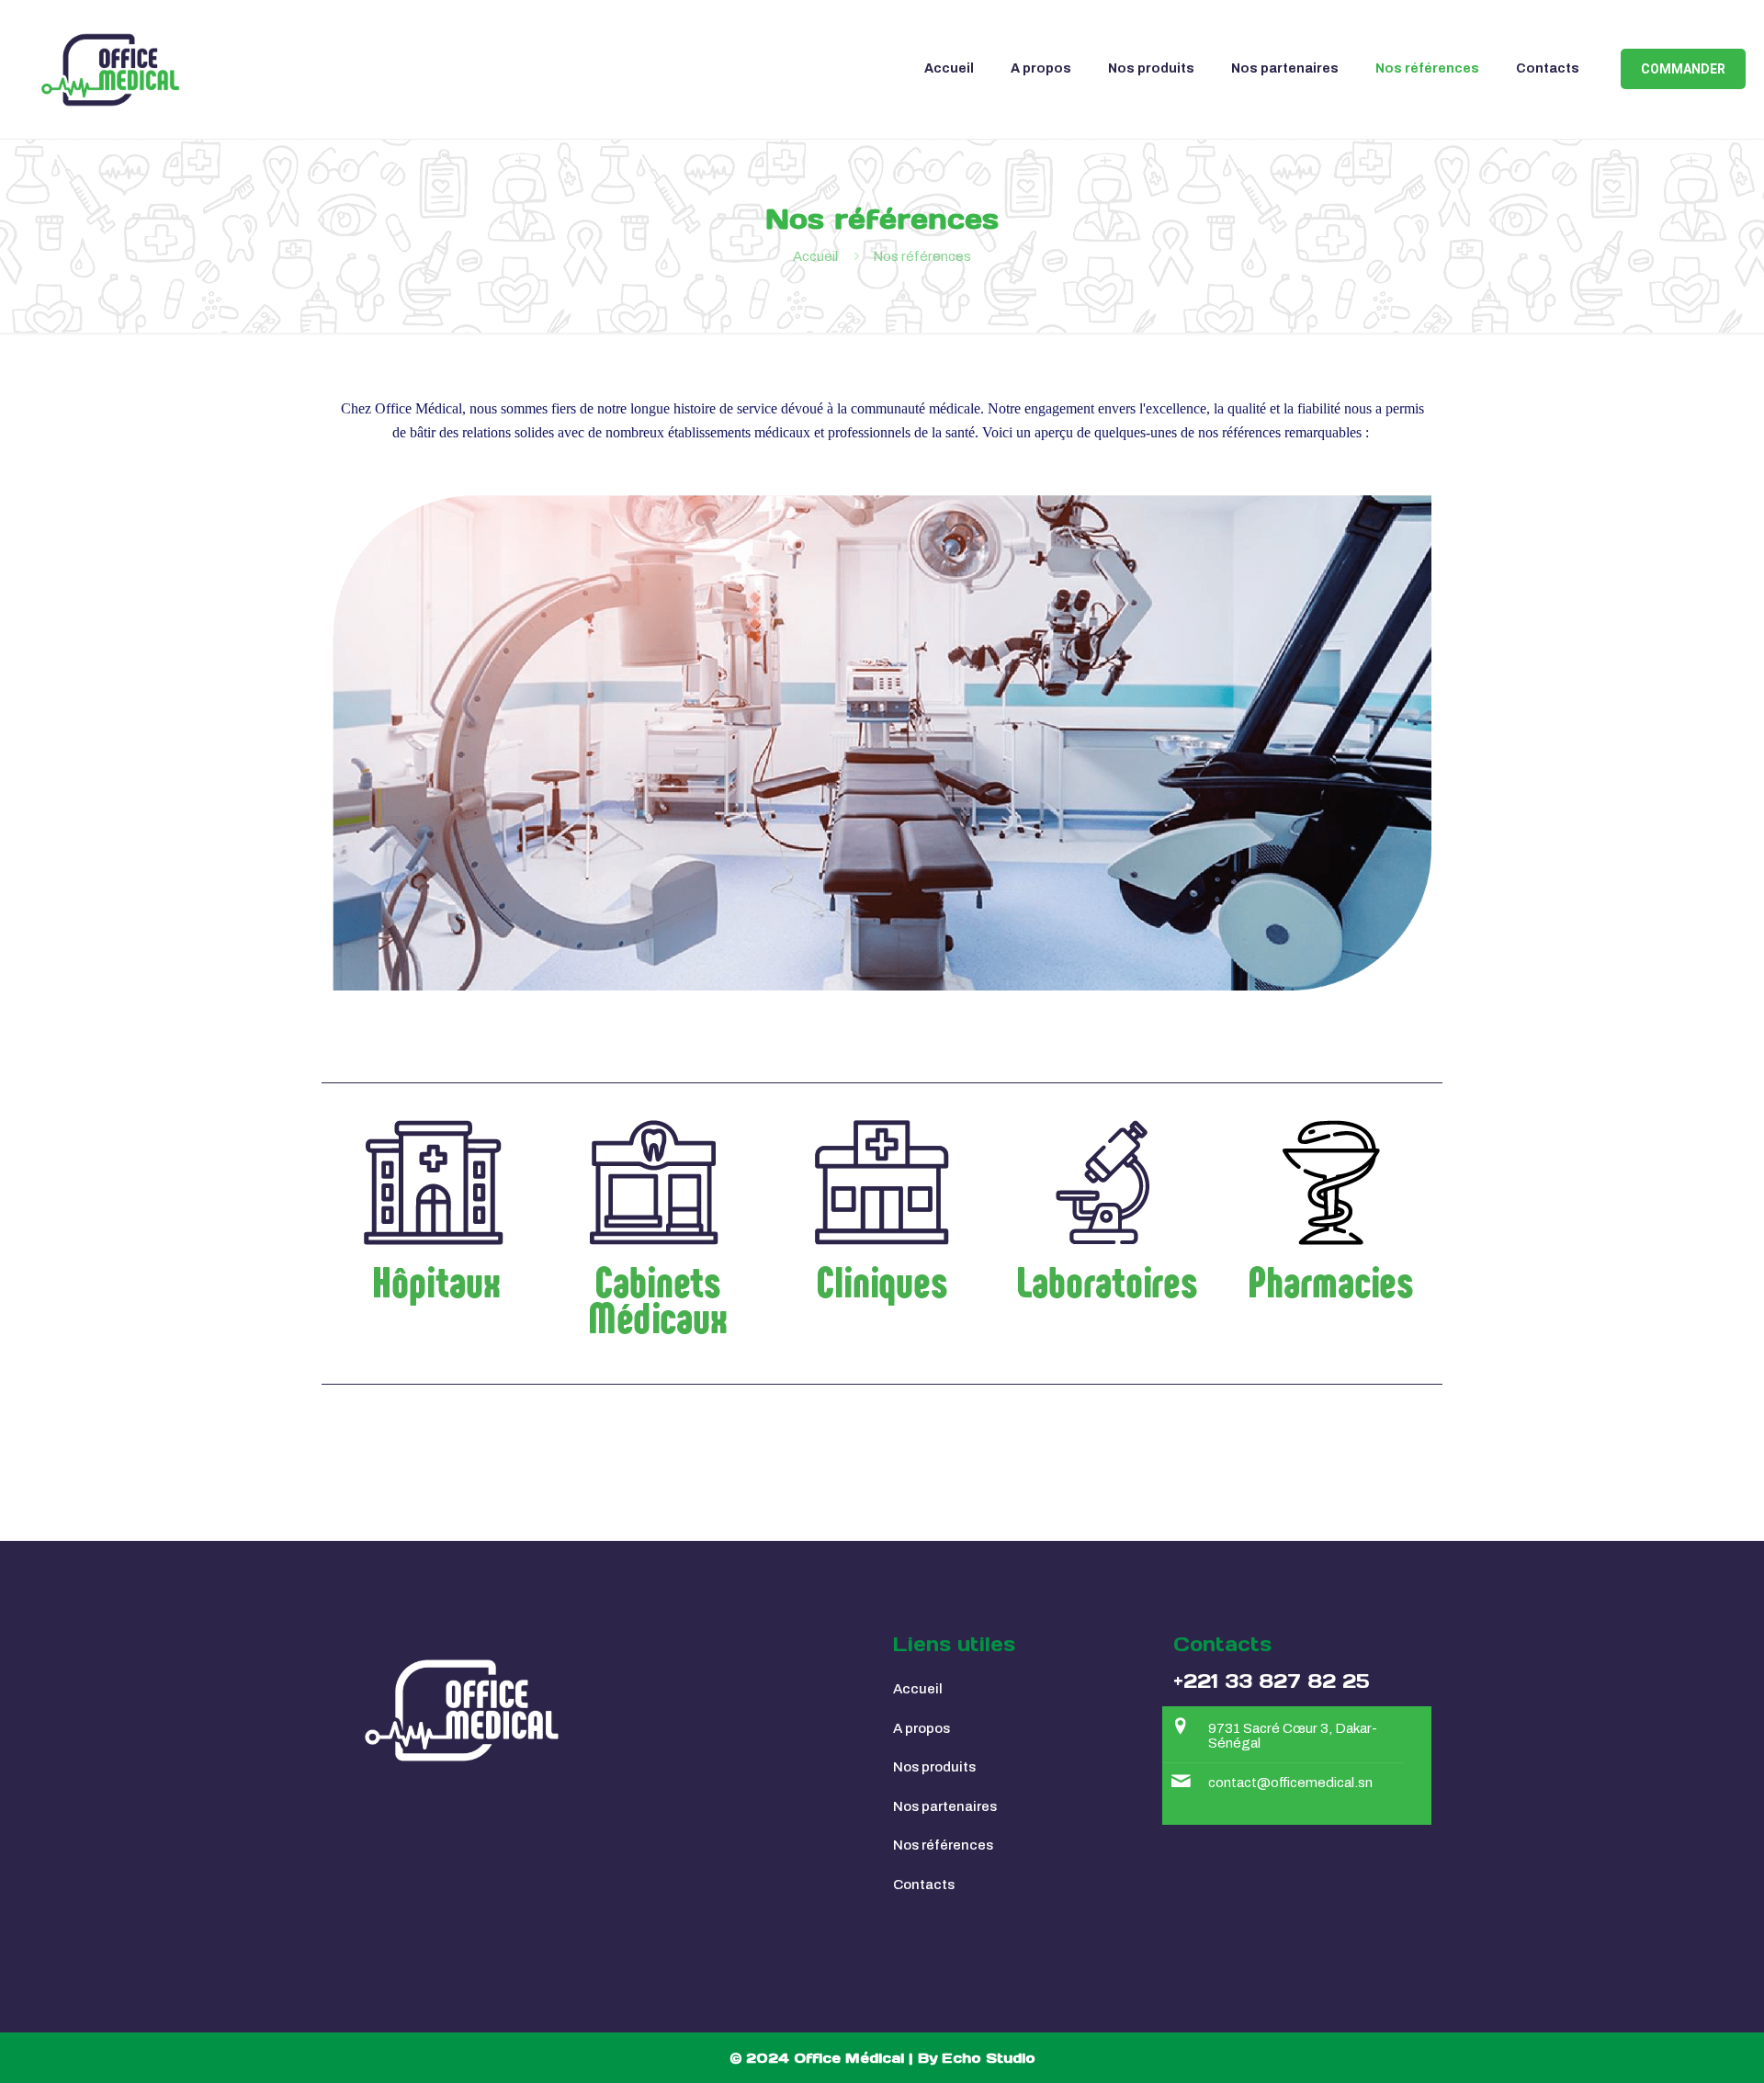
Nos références (943, 1845)
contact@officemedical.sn (1290, 1783)
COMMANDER (1683, 69)
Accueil (815, 256)
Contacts (924, 1885)
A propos (922, 1728)
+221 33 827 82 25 (1272, 1681)
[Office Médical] (110, 69)
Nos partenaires (945, 1806)
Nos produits (934, 1767)
